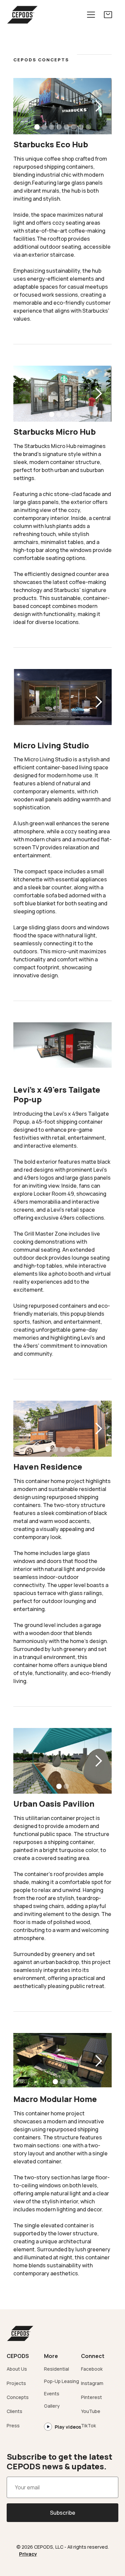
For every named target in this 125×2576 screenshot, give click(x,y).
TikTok (88, 2425)
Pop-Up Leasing (61, 2381)
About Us (17, 2369)
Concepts (18, 2397)
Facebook (92, 2369)
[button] (91, 15)
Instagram (92, 2383)
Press (13, 2425)
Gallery (52, 2406)
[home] (22, 15)
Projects (16, 2383)
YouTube (91, 2411)
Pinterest (91, 2397)
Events (52, 2393)
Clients (14, 2411)
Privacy (28, 2554)
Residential (56, 2369)
